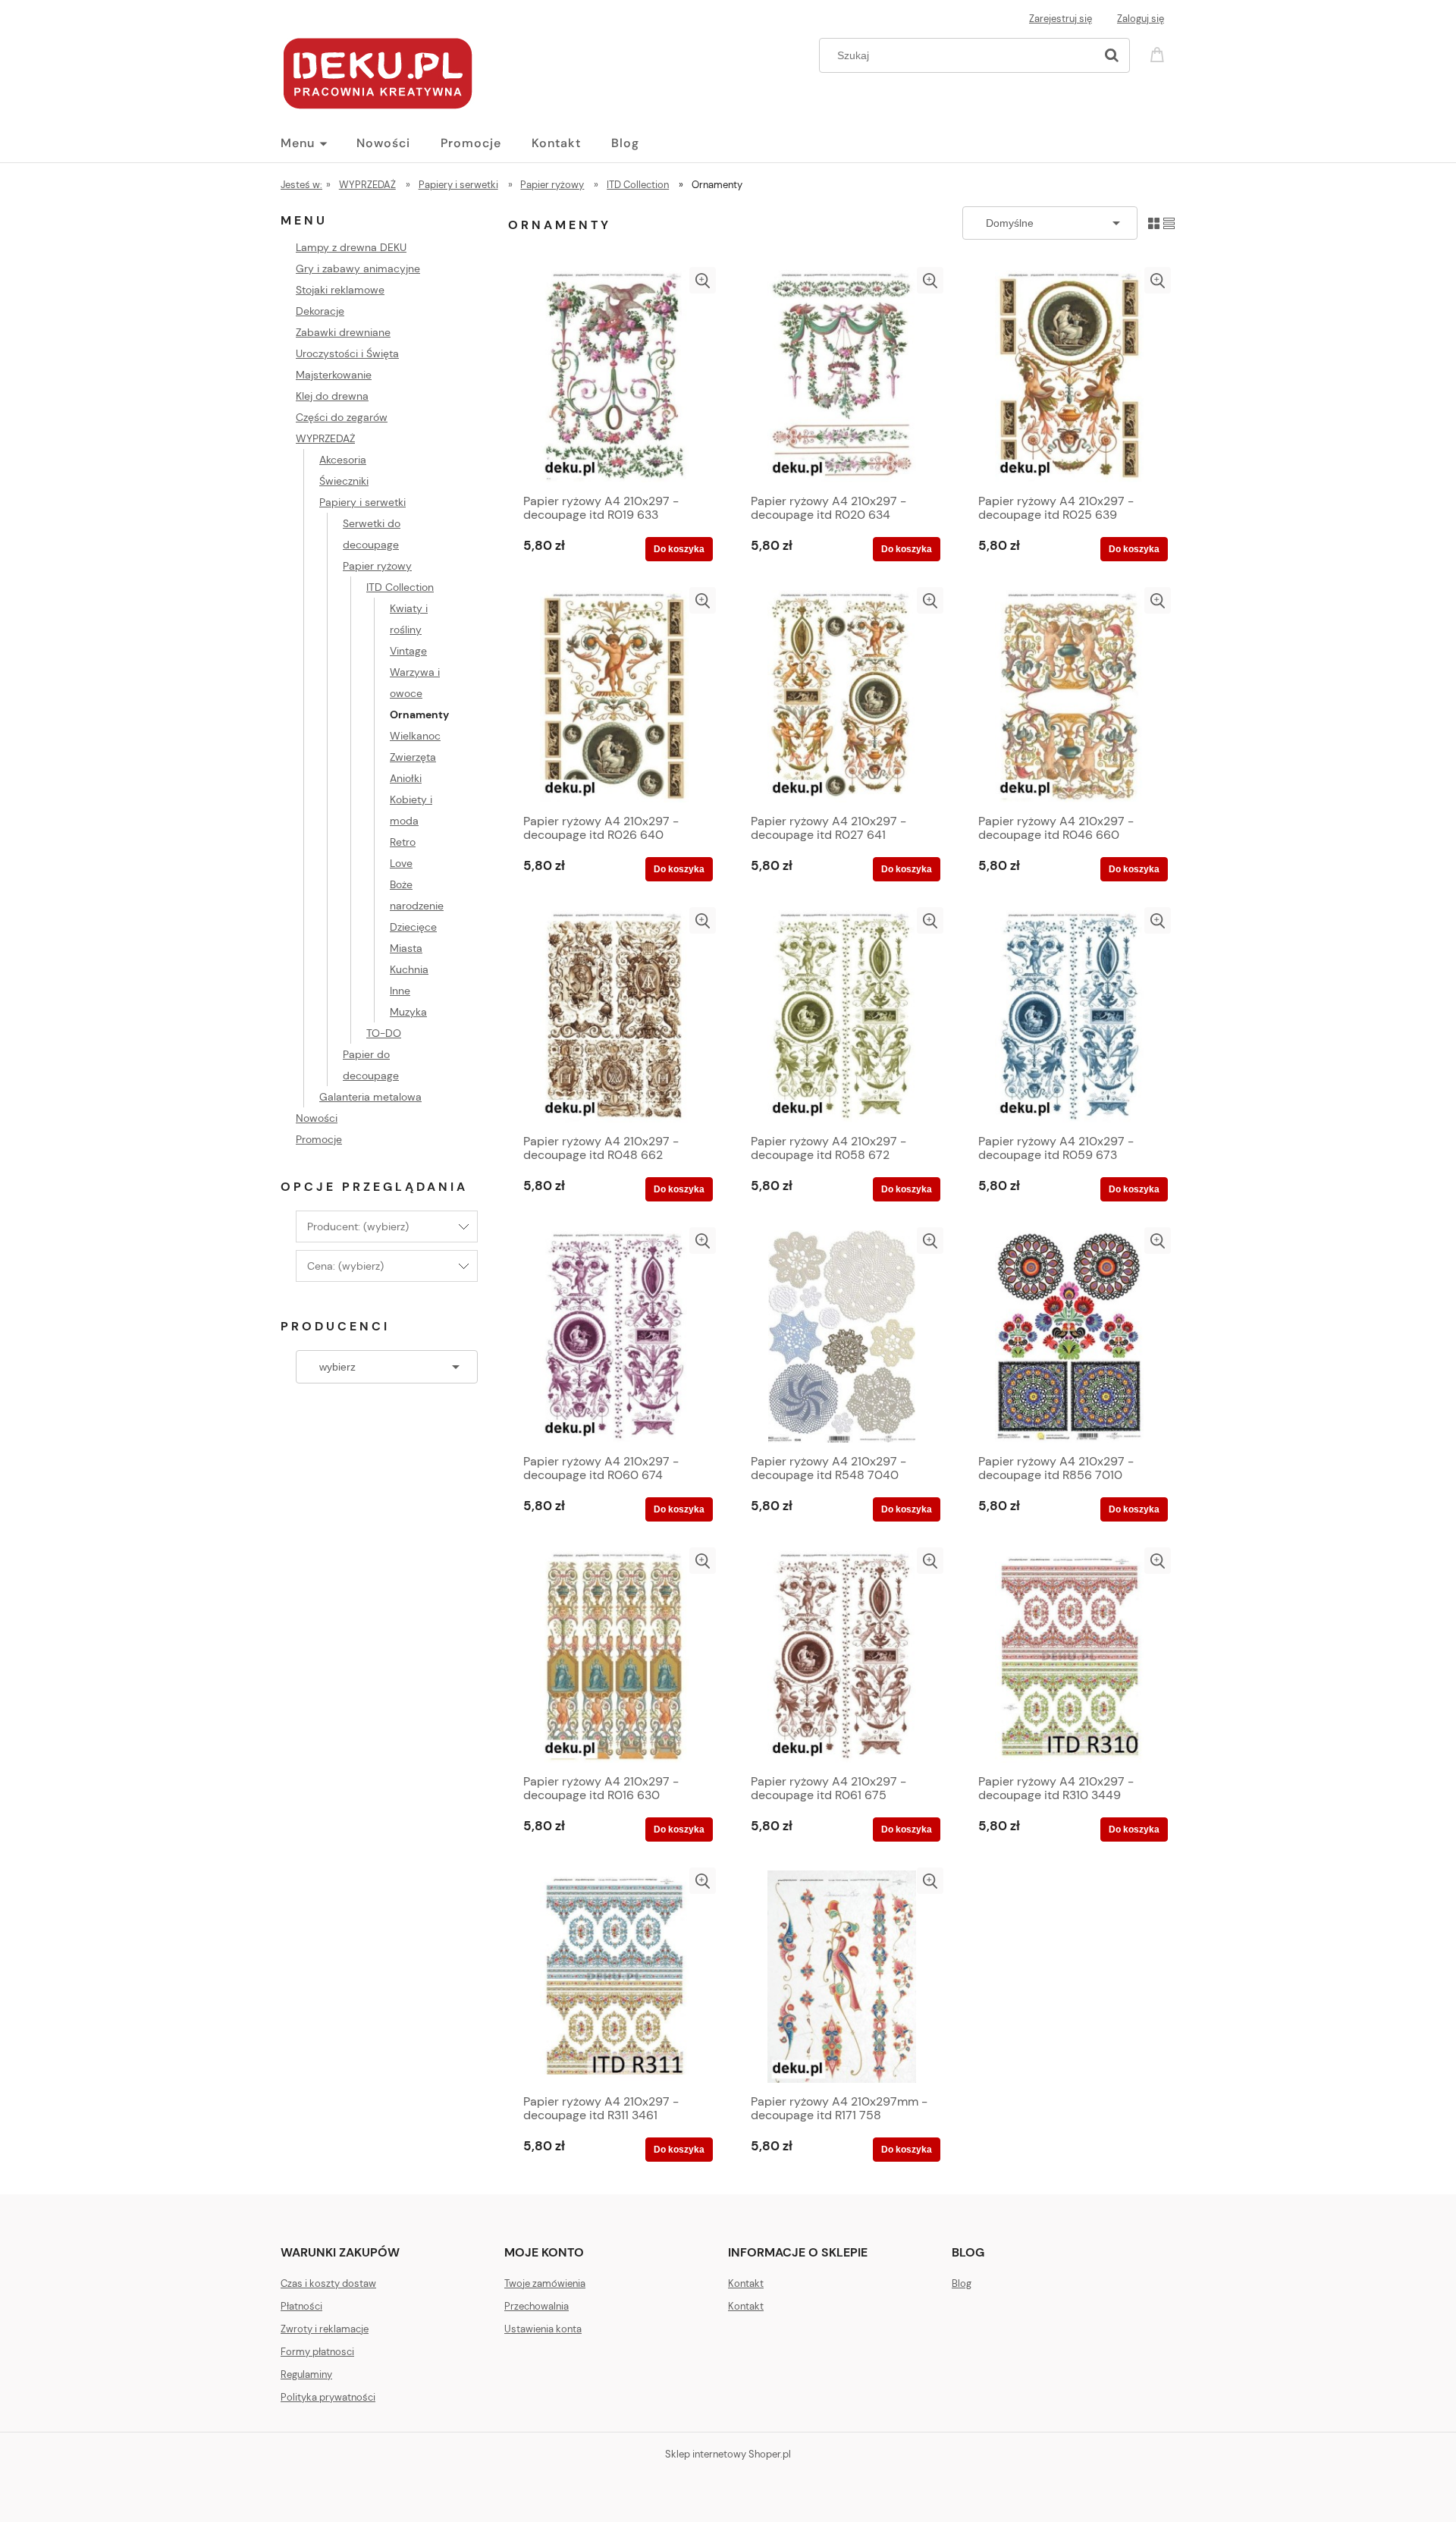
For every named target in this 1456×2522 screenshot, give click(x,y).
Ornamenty (419, 715)
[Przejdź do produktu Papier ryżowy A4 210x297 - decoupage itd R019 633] (614, 376)
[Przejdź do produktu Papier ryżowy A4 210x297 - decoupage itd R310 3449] (1069, 1657)
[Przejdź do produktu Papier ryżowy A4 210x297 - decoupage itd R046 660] (1069, 696)
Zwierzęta (413, 757)
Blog (962, 2283)
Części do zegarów (342, 417)
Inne (400, 991)
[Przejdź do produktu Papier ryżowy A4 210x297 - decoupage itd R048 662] (614, 1016)
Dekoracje (320, 311)
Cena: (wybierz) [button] (345, 1266)
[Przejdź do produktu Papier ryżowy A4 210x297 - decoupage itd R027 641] (842, 696)
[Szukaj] (1112, 55)
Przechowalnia (537, 2306)
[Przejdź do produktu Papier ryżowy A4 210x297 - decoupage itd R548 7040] (842, 1336)
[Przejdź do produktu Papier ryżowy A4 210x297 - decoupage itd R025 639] (1069, 376)
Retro (403, 842)
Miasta (406, 948)
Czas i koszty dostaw (328, 2283)
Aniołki (406, 778)
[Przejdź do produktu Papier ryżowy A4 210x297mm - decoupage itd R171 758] (842, 1977)
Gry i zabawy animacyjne (358, 269)
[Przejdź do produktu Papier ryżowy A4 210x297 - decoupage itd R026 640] (614, 696)
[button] (703, 280)
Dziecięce (413, 927)
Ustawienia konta (543, 2329)
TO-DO (384, 1033)
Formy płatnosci (317, 2352)
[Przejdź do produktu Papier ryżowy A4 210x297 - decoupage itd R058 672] (842, 1016)
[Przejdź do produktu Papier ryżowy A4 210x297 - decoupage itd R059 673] (1069, 1016)
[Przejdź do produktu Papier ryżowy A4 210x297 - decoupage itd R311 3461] (614, 1977)
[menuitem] (318, 143)
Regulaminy (306, 2374)
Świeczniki (344, 481)
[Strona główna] (378, 71)
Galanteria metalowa (370, 1097)
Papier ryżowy (377, 566)
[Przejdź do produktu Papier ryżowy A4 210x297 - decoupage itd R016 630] (614, 1657)
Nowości (317, 1118)
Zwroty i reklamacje (325, 2329)
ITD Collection (400, 587)
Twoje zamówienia (545, 2283)
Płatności (301, 2306)
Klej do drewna (332, 396)
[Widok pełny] (1169, 223)
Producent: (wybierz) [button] (358, 1226)
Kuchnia (409, 969)
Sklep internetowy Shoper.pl (728, 2454)
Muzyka (408, 1012)
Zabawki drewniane (343, 332)
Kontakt (746, 2283)
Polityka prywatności (328, 2397)
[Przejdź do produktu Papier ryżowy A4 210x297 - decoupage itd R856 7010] (1069, 1336)
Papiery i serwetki (362, 502)
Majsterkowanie (334, 375)
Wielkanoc (415, 736)
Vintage (408, 651)
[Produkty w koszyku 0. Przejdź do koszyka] (1159, 53)
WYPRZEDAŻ (325, 438)
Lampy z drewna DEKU (351, 247)
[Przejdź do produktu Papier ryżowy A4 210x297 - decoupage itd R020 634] (842, 376)
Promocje (319, 1139)
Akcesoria (343, 460)
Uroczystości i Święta (347, 353)
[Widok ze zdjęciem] (1154, 223)
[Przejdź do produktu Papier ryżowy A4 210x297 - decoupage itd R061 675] (842, 1657)
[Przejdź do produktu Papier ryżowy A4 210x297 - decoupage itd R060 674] (614, 1336)
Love (401, 863)
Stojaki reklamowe (340, 290)
